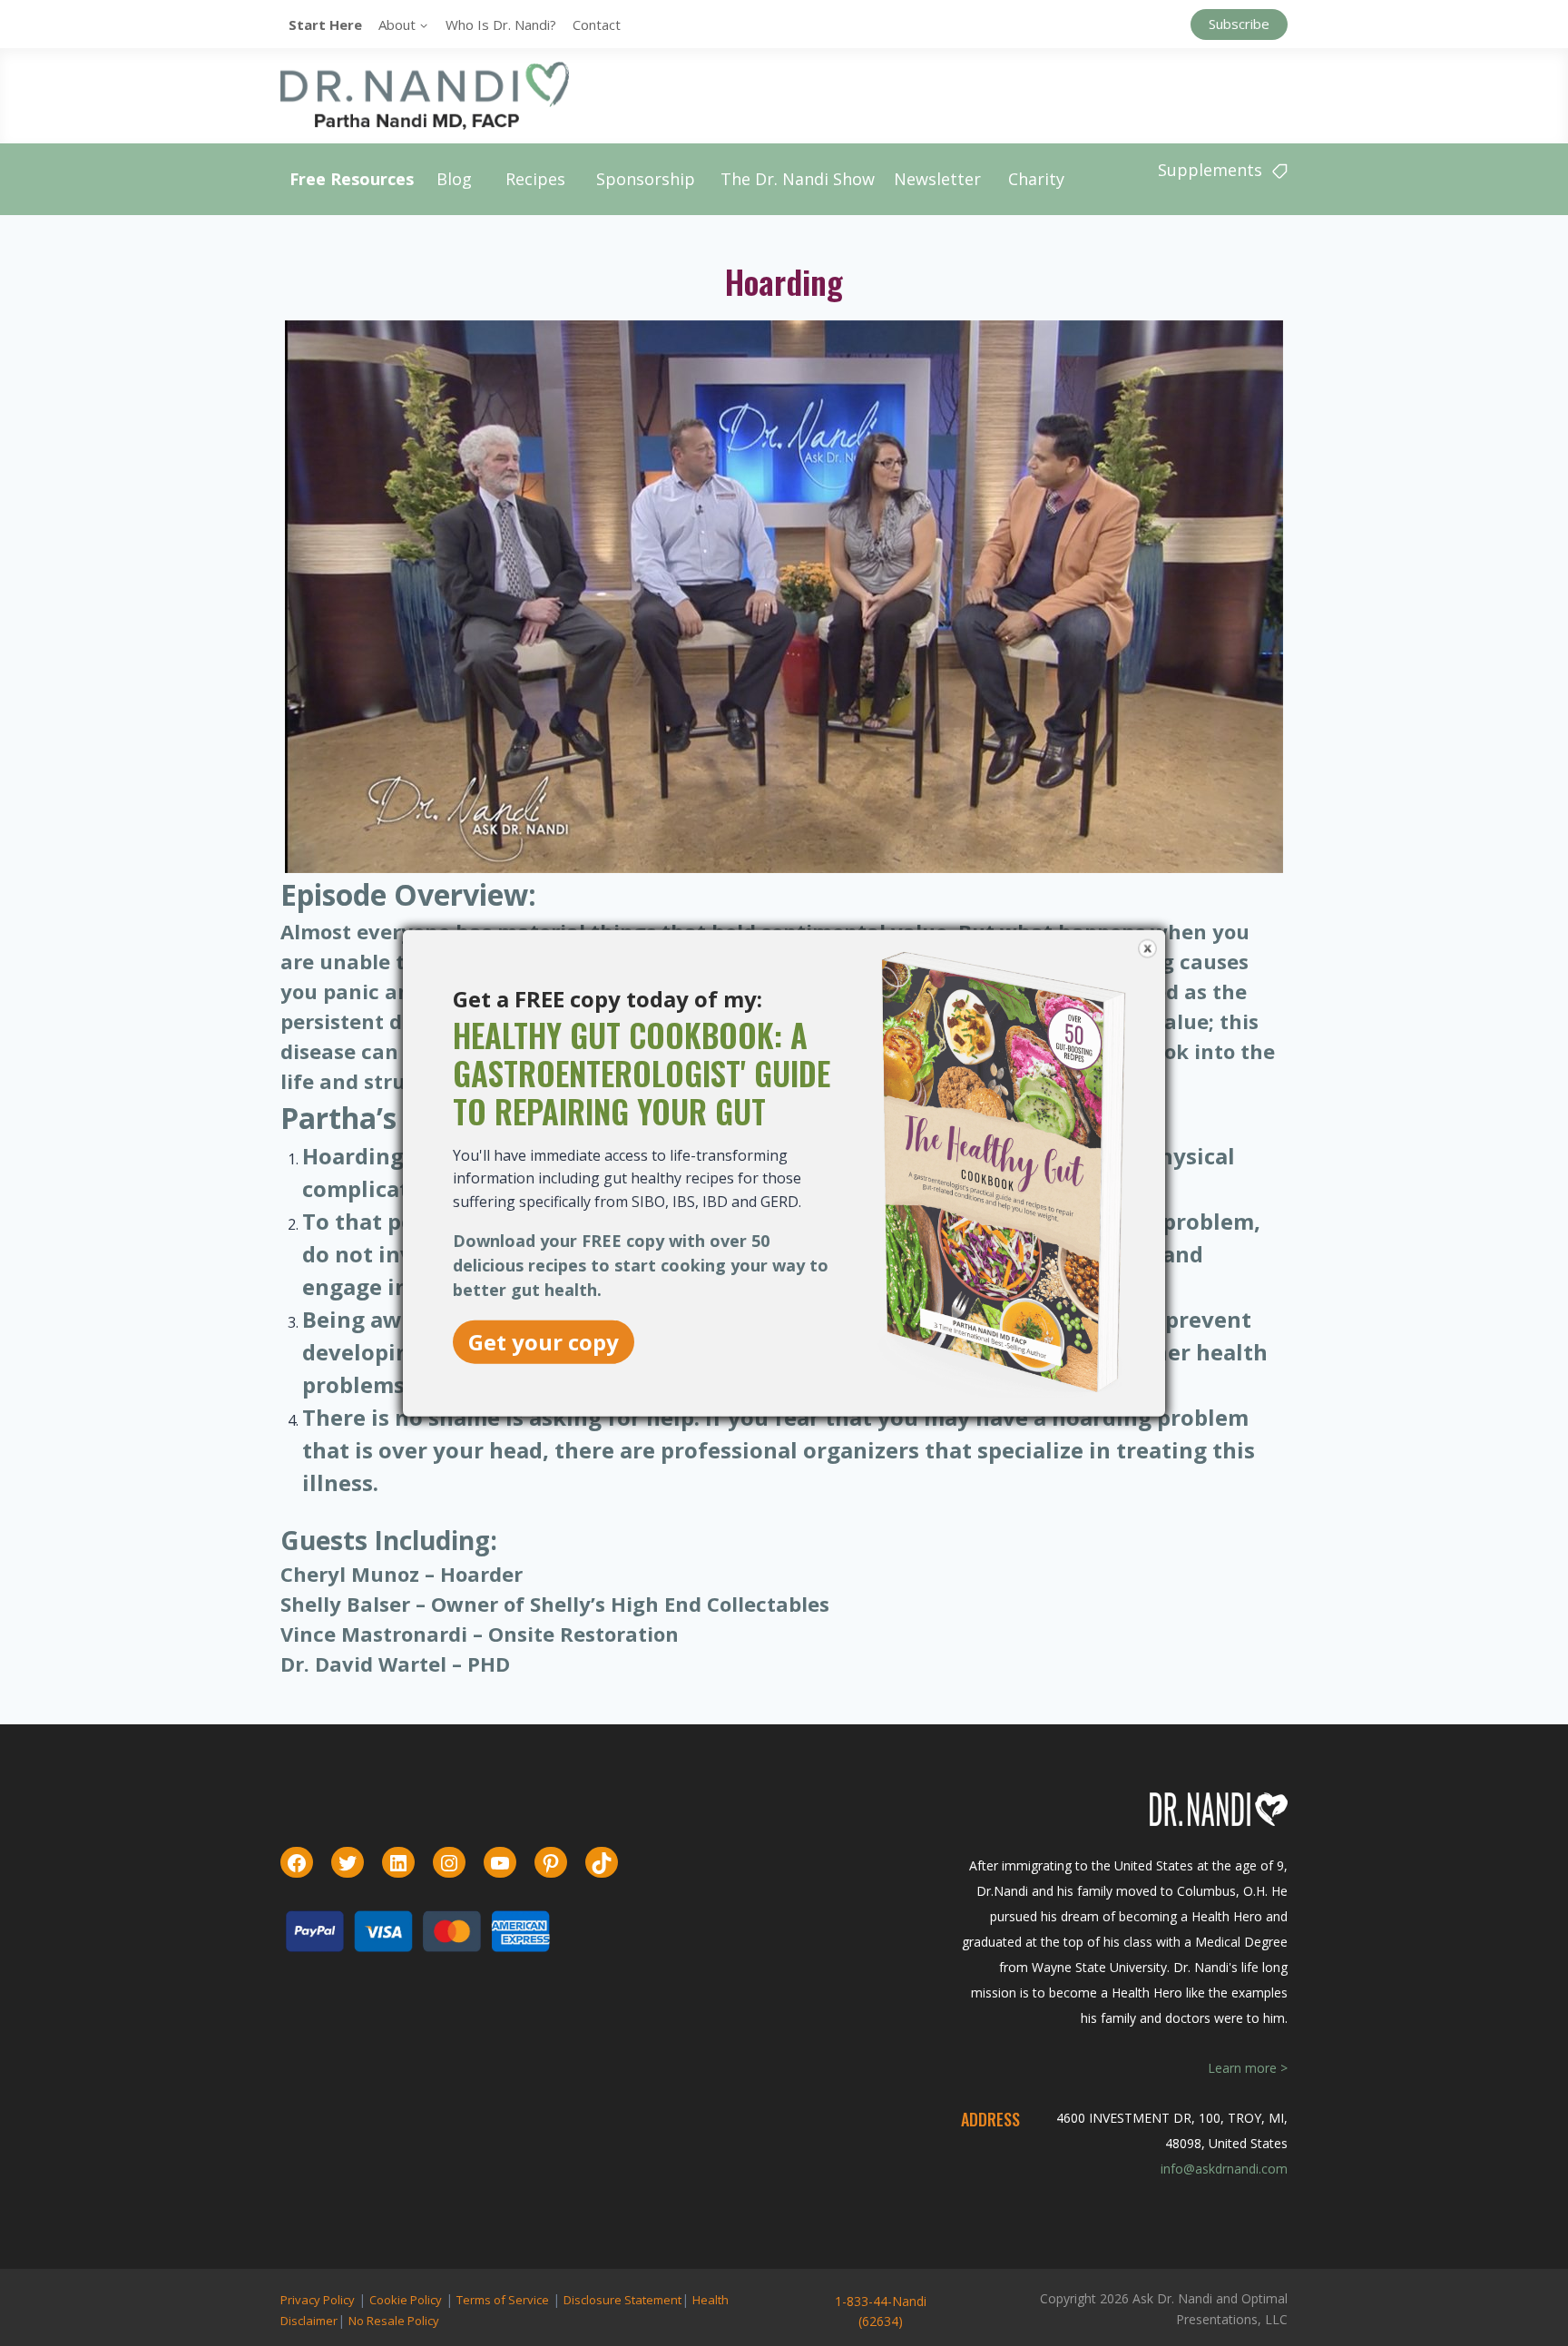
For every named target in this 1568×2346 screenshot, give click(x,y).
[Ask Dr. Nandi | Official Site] (425, 95)
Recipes (535, 179)
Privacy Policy (318, 2300)
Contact (597, 25)
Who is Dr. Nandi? (501, 25)
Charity (1036, 179)
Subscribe (1239, 24)
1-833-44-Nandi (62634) (881, 2311)
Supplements (1210, 170)
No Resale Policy (394, 2321)
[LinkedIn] (398, 1863)
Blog (454, 179)
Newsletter (937, 179)
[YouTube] (500, 1863)
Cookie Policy (406, 2300)
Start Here (325, 25)
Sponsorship (646, 179)
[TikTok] (602, 1863)
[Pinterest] (551, 1863)
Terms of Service (503, 2300)
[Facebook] (297, 1863)
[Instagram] (449, 1863)
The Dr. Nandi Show (798, 179)
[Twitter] (348, 1863)
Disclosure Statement (622, 2300)
